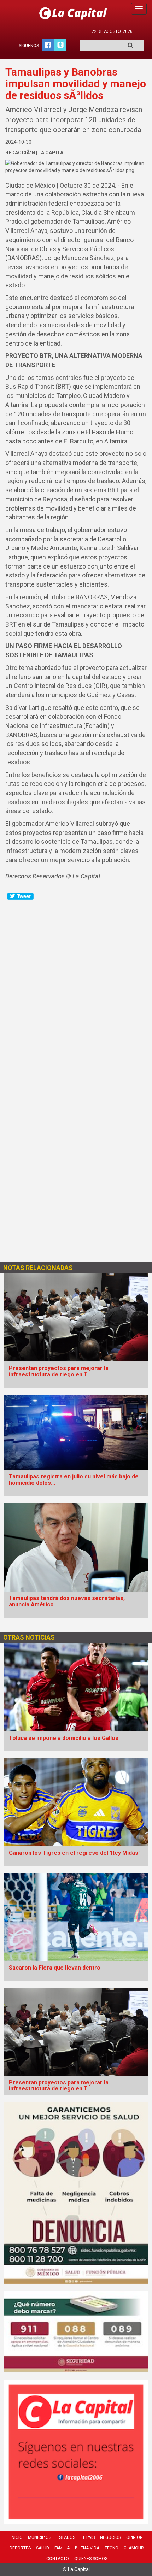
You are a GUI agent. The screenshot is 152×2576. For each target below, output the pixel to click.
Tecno (112, 2548)
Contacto (58, 2559)
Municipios (40, 2537)
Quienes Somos (91, 2559)
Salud (43, 2548)
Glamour (134, 2548)
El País (88, 2537)
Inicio (17, 2537)
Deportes (20, 2548)
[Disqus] (76, 989)
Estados (66, 2537)
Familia (62, 2548)
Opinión (135, 2537)
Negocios (110, 2537)
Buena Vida (87, 2548)
